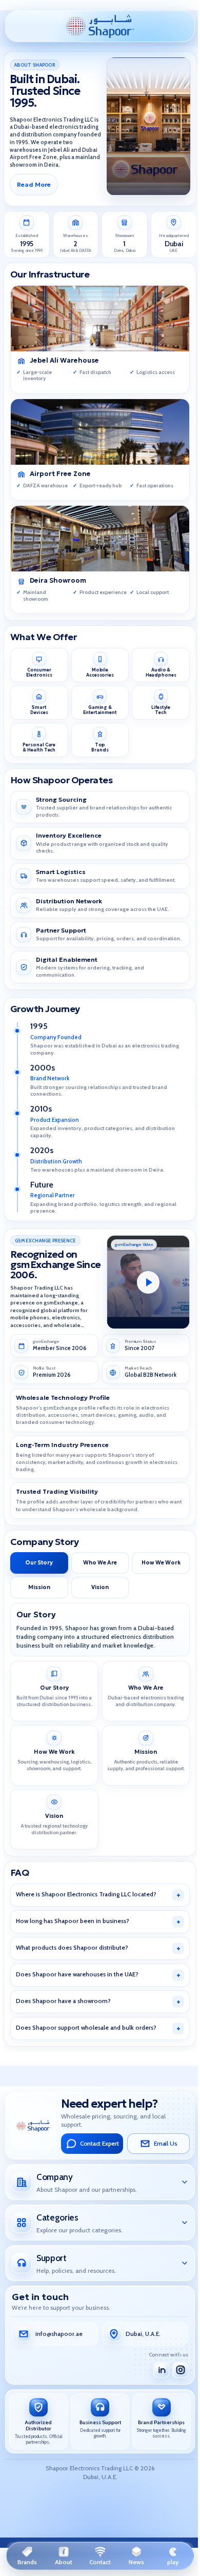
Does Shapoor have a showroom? (60, 2001)
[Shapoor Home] (30, 2126)
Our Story (39, 1563)
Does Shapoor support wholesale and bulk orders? (83, 2028)
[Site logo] (100, 25)
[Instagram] (177, 2370)
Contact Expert (95, 2144)
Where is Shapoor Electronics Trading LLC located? (83, 1894)
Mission (39, 1587)
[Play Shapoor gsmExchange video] (148, 1282)
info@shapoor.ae (55, 2334)
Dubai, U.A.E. (139, 2334)
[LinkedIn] (158, 2370)
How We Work (161, 1563)
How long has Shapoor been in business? (69, 1921)
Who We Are (100, 1563)
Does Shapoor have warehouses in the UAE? (74, 1974)
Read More (34, 184)
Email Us (161, 2144)
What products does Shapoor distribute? (68, 1948)
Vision (100, 1587)
